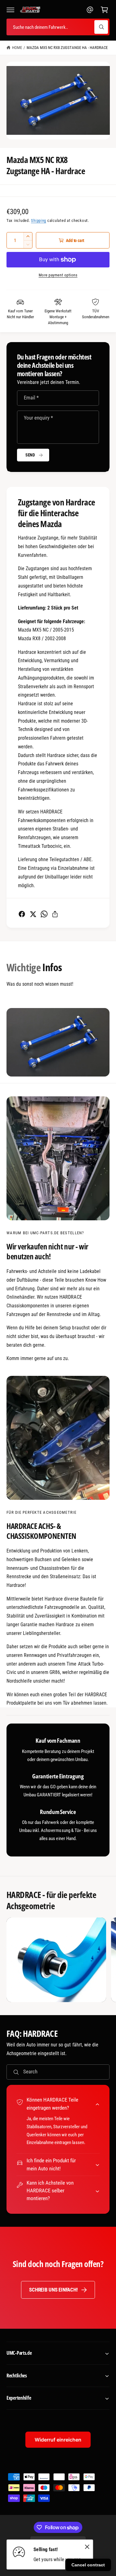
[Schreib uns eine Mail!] (90, 10)
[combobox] (58, 27)
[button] (11, 10)
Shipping (39, 220)
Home (17, 48)
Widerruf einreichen (58, 2440)
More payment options (58, 275)
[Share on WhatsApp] (44, 914)
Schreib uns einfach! (53, 2290)
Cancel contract (88, 2565)
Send (30, 455)
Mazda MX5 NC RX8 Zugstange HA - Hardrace (67, 48)
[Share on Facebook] (22, 914)
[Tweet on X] (33, 914)
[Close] (87, 2547)
